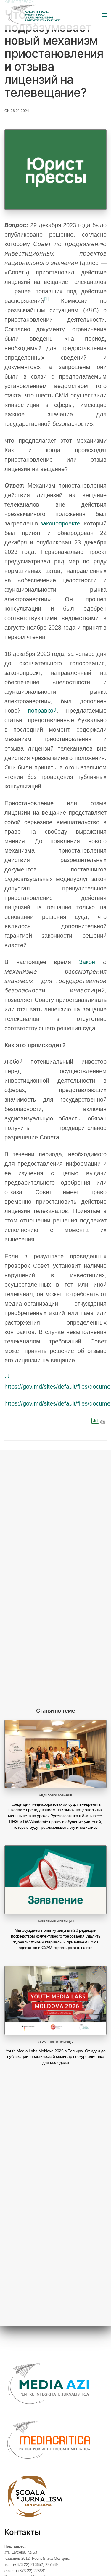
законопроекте (60, 523)
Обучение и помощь (56, 2042)
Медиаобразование (55, 1795)
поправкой (42, 711)
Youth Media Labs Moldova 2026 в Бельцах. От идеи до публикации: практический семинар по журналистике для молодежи (56, 2057)
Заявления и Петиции (55, 1921)
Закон (87, 962)
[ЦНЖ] (34, 15)
